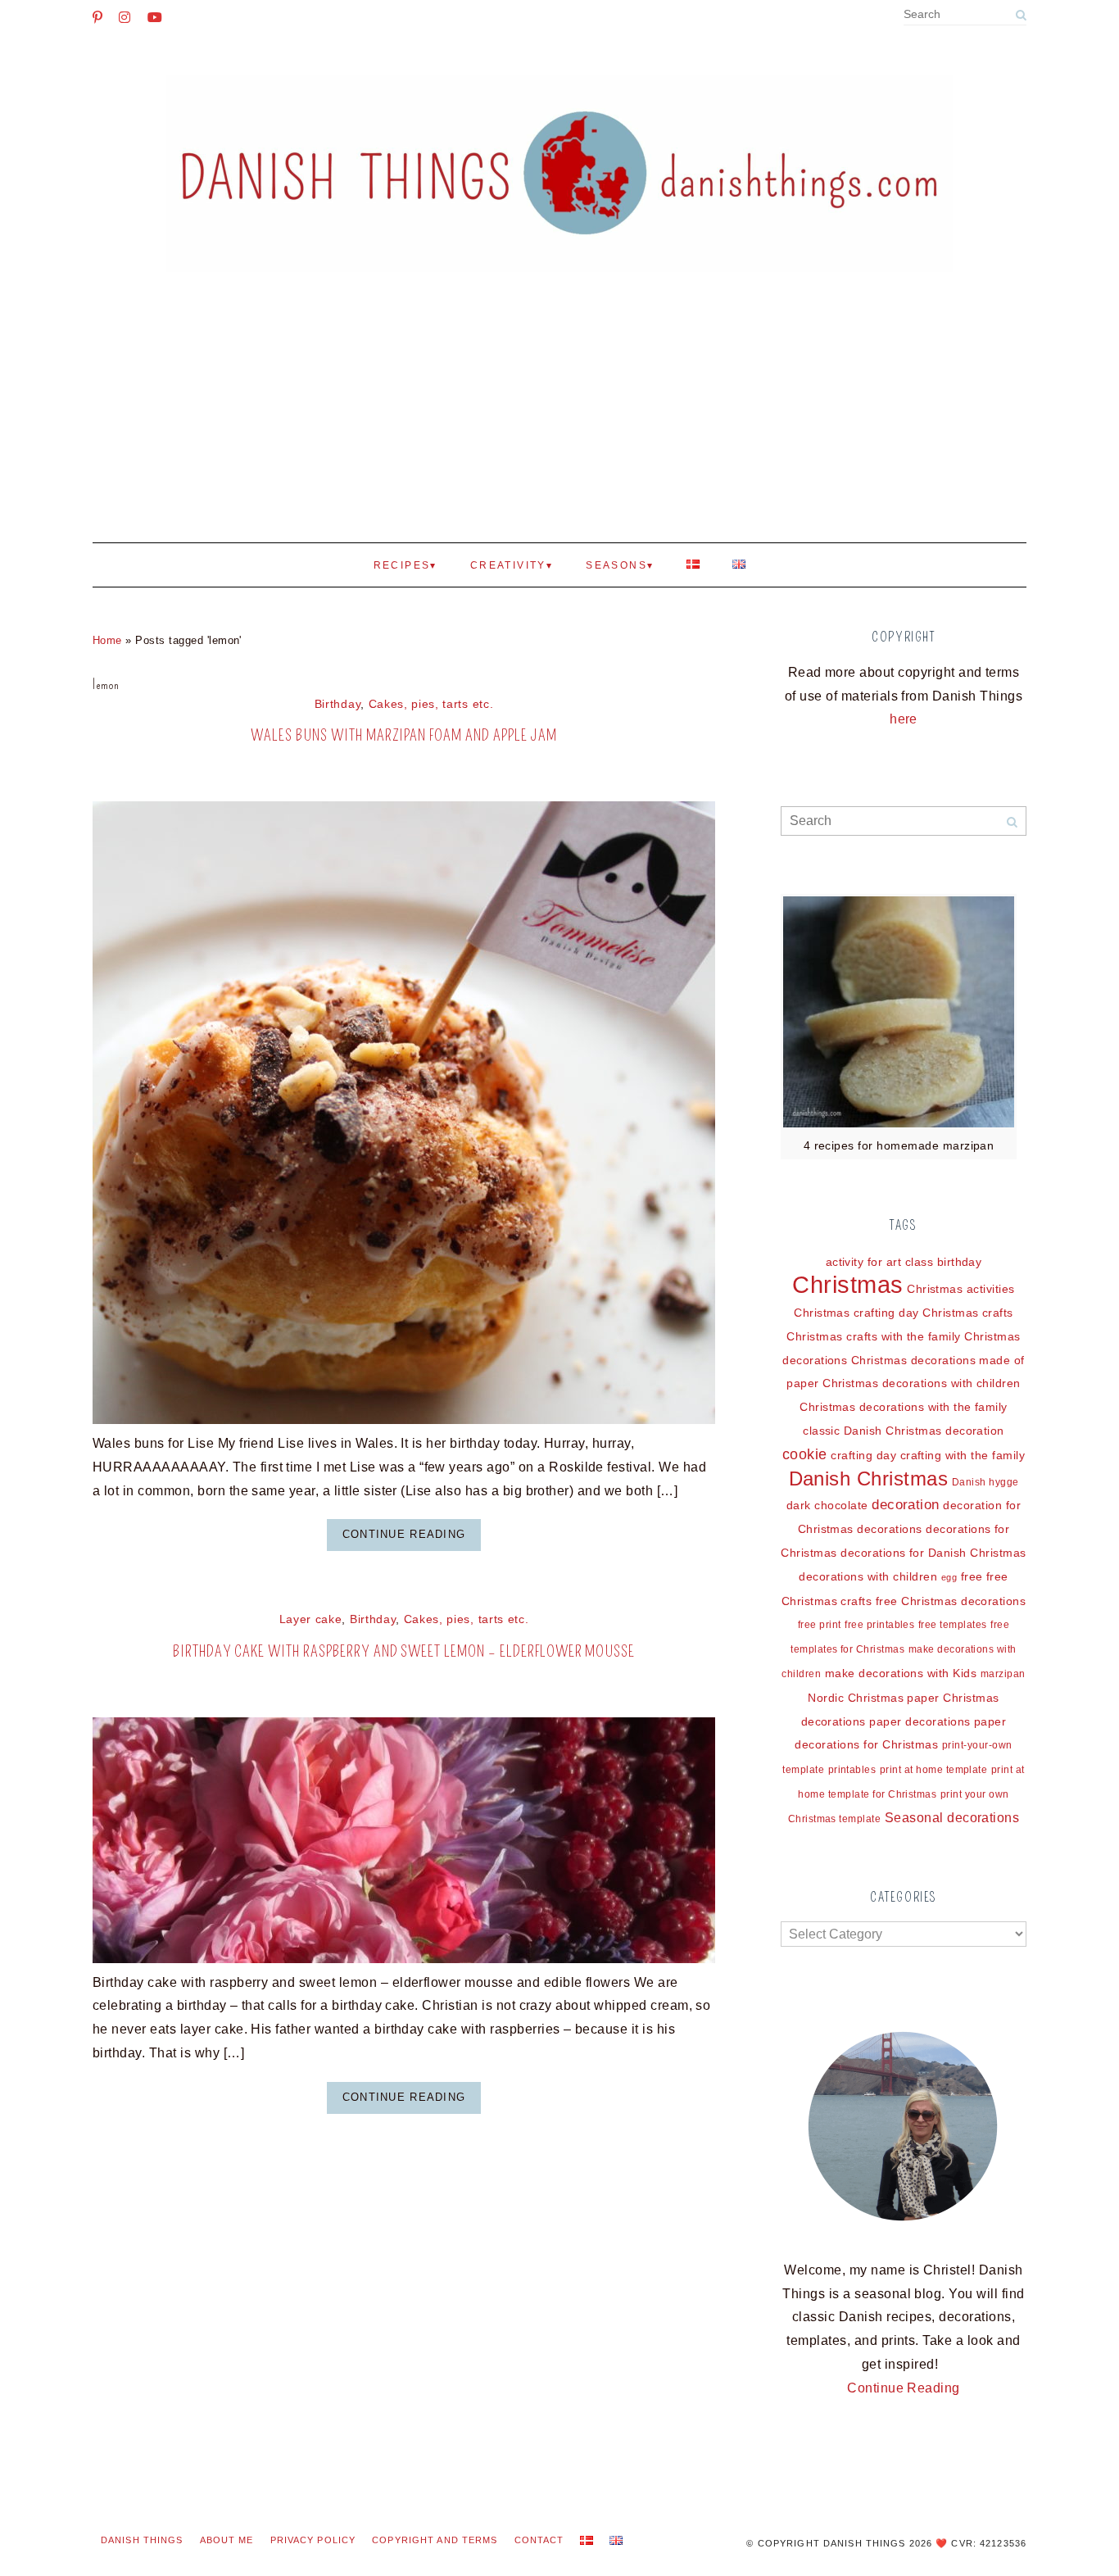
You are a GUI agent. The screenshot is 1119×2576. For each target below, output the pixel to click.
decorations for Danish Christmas (933, 1553)
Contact (539, 2540)
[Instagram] (125, 17)
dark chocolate (827, 1505)
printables (852, 1770)
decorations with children (868, 1576)
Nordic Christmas (856, 1698)
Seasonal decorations (952, 1818)
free (972, 1576)
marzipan (1003, 1674)
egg (949, 1577)
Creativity (508, 565)
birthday (960, 1262)
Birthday (338, 704)
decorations (889, 1529)
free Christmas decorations (951, 1601)
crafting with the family (963, 1455)
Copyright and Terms (435, 2540)
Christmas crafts (968, 1313)
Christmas (847, 1284)
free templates (953, 1625)
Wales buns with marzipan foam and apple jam (403, 735)
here (904, 719)
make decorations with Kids (901, 1673)
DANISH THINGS (142, 2540)
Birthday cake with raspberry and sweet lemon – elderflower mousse (404, 1651)
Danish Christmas (869, 1479)
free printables (879, 1625)
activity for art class (880, 1262)
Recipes (402, 565)
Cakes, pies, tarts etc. (431, 704)
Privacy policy (313, 2540)
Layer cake (311, 1619)
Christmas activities (961, 1289)
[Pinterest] (97, 17)
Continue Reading (404, 1534)
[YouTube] (155, 17)
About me (227, 2540)
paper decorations (920, 1721)
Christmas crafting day (856, 1313)
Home (107, 640)
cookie (805, 1454)
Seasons (616, 565)
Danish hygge (985, 1482)
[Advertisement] (559, 420)
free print (820, 1625)
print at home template (934, 1770)
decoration (906, 1505)
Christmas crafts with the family (873, 1336)
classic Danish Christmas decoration (904, 1431)
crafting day (863, 1455)
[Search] (1021, 15)
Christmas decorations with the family (904, 1407)
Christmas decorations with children (922, 1383)
